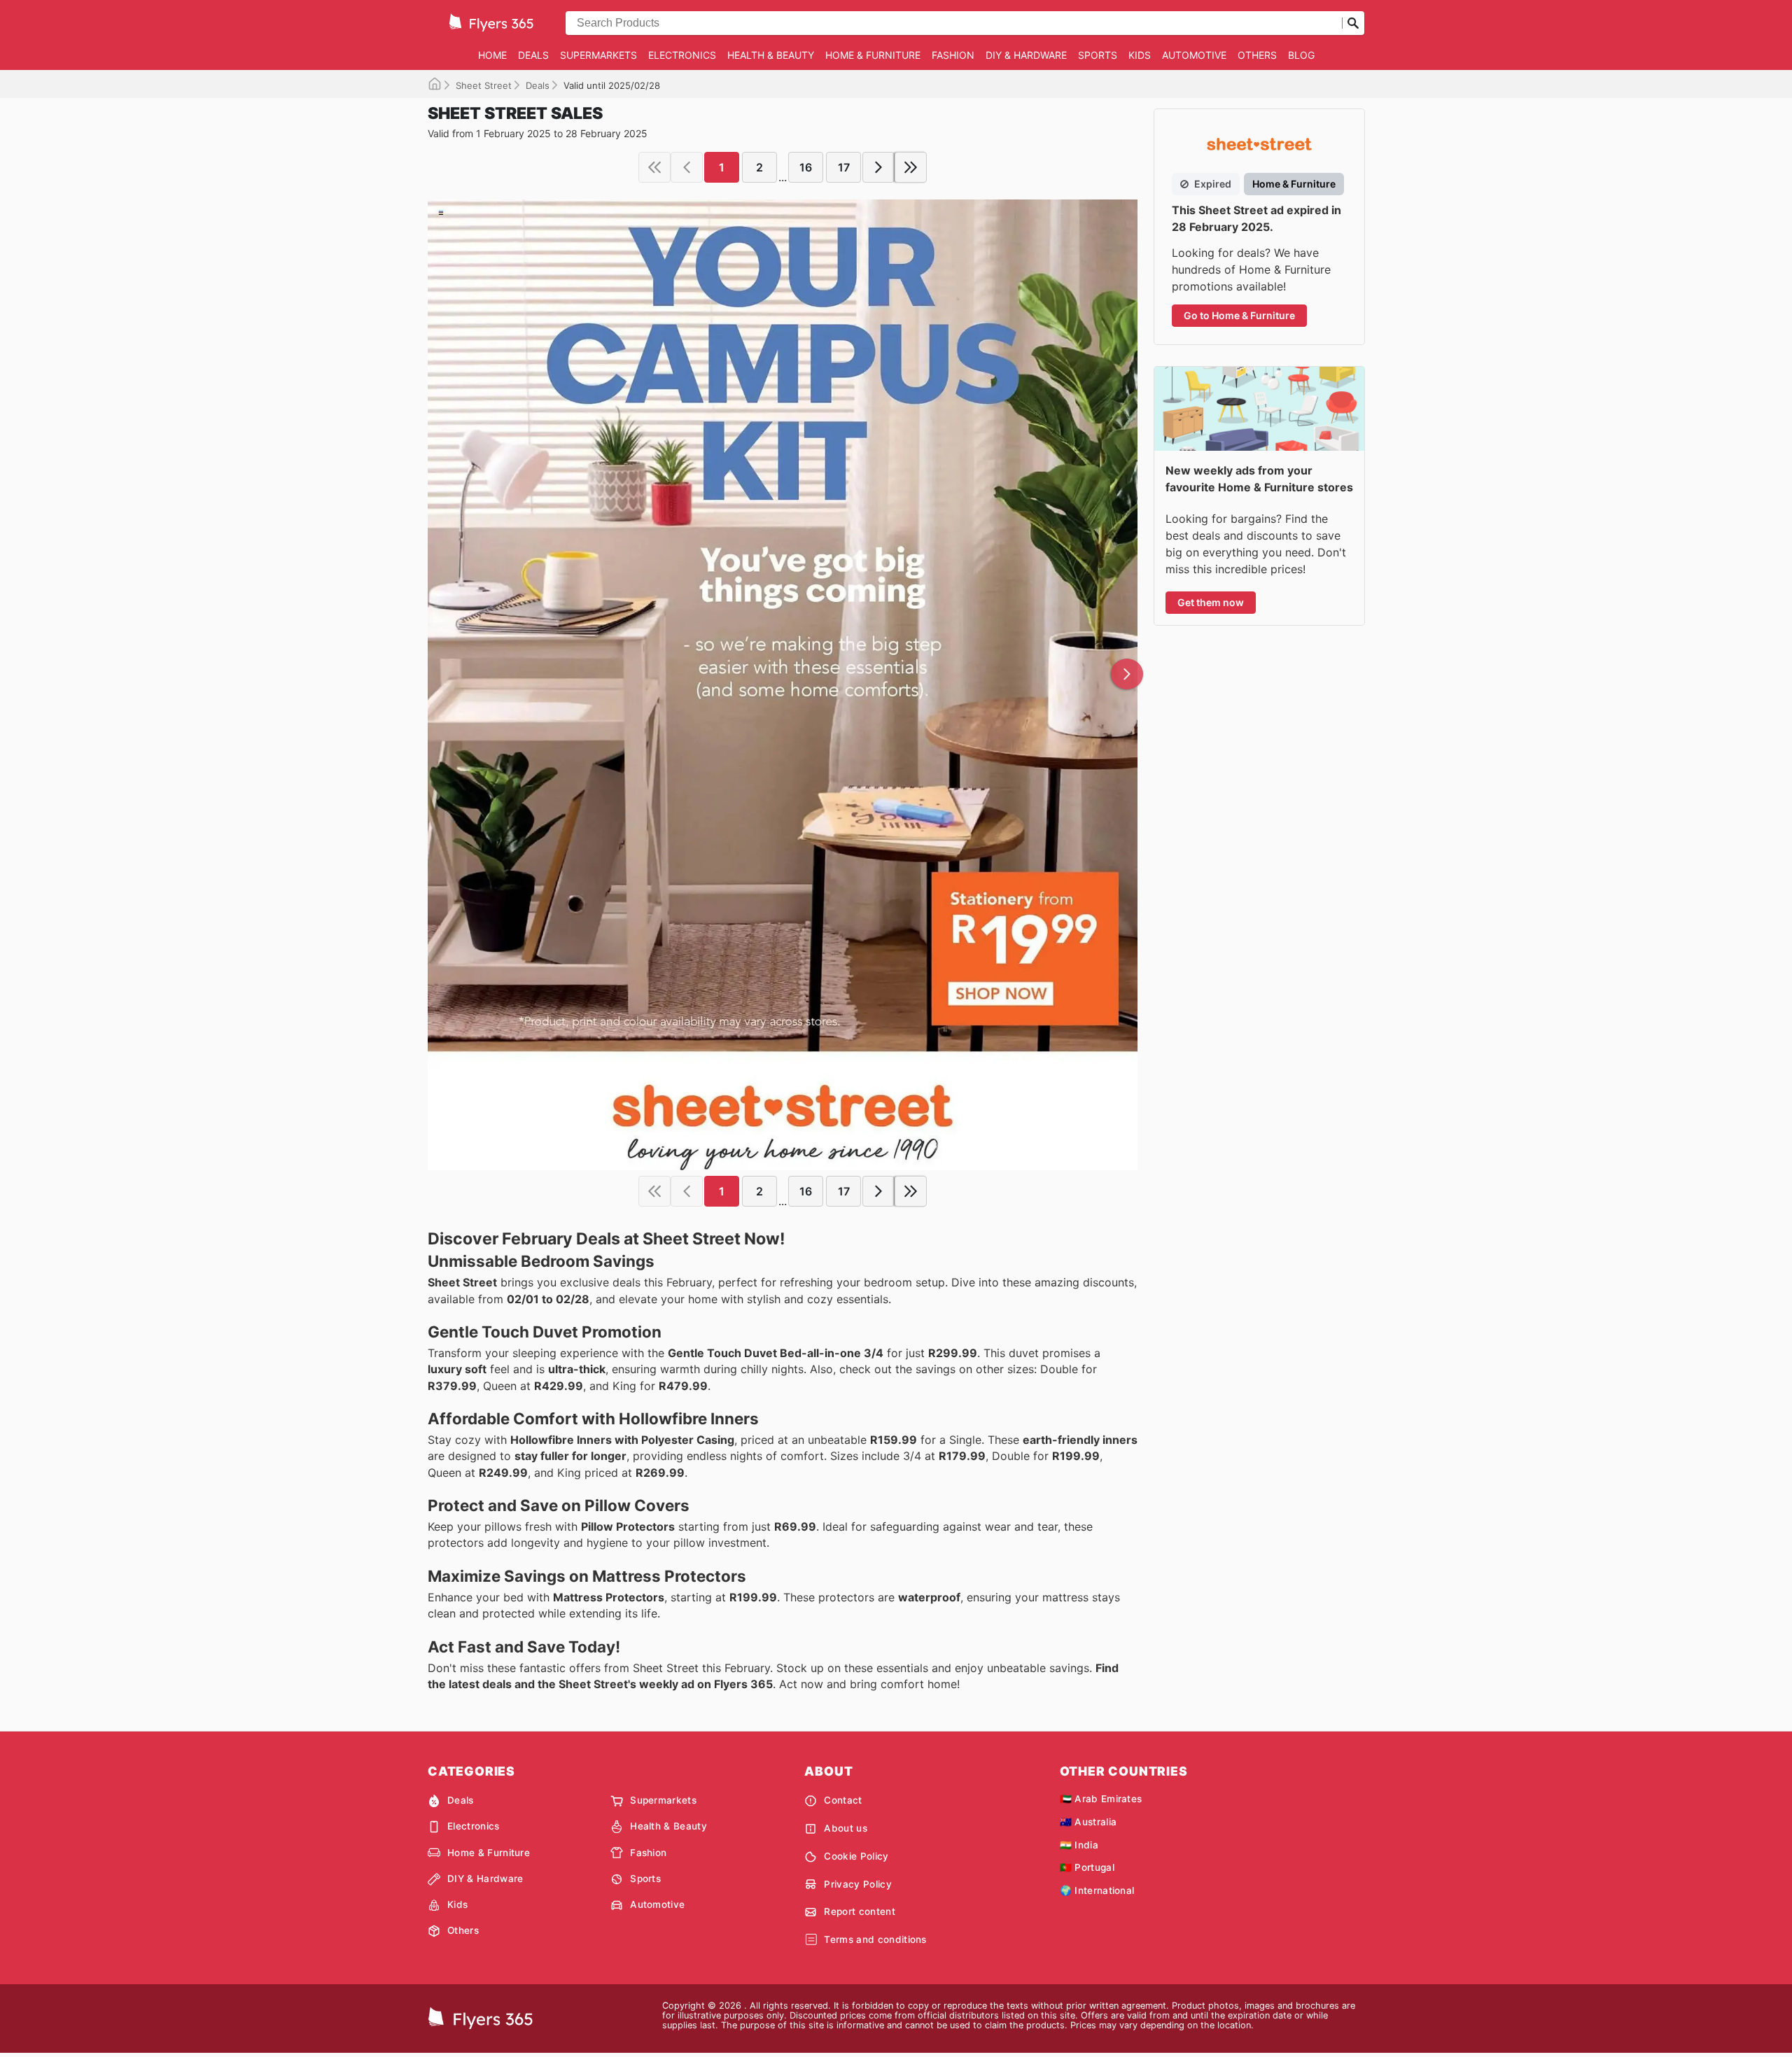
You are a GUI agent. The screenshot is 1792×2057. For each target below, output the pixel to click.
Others (1257, 55)
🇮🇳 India (1079, 1845)
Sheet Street (484, 85)
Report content (859, 1911)
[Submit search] (1353, 23)
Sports (1098, 55)
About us (846, 1828)
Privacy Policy (857, 1884)
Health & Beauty (771, 55)
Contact (843, 1800)
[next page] (878, 167)
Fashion (953, 55)
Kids (1140, 55)
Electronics (682, 55)
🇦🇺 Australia (1088, 1822)
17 (844, 167)
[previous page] (687, 167)
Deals (533, 55)
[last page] (911, 167)
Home (492, 55)
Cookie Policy (856, 1856)
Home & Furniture (873, 55)
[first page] (654, 167)
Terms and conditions (875, 1939)
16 (806, 167)
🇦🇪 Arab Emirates (1101, 1799)
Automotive (1194, 55)
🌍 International (1097, 1890)
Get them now (1211, 602)
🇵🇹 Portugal (1087, 1867)
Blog (1301, 55)
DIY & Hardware (1026, 55)
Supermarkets (598, 55)
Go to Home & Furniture (1239, 315)
